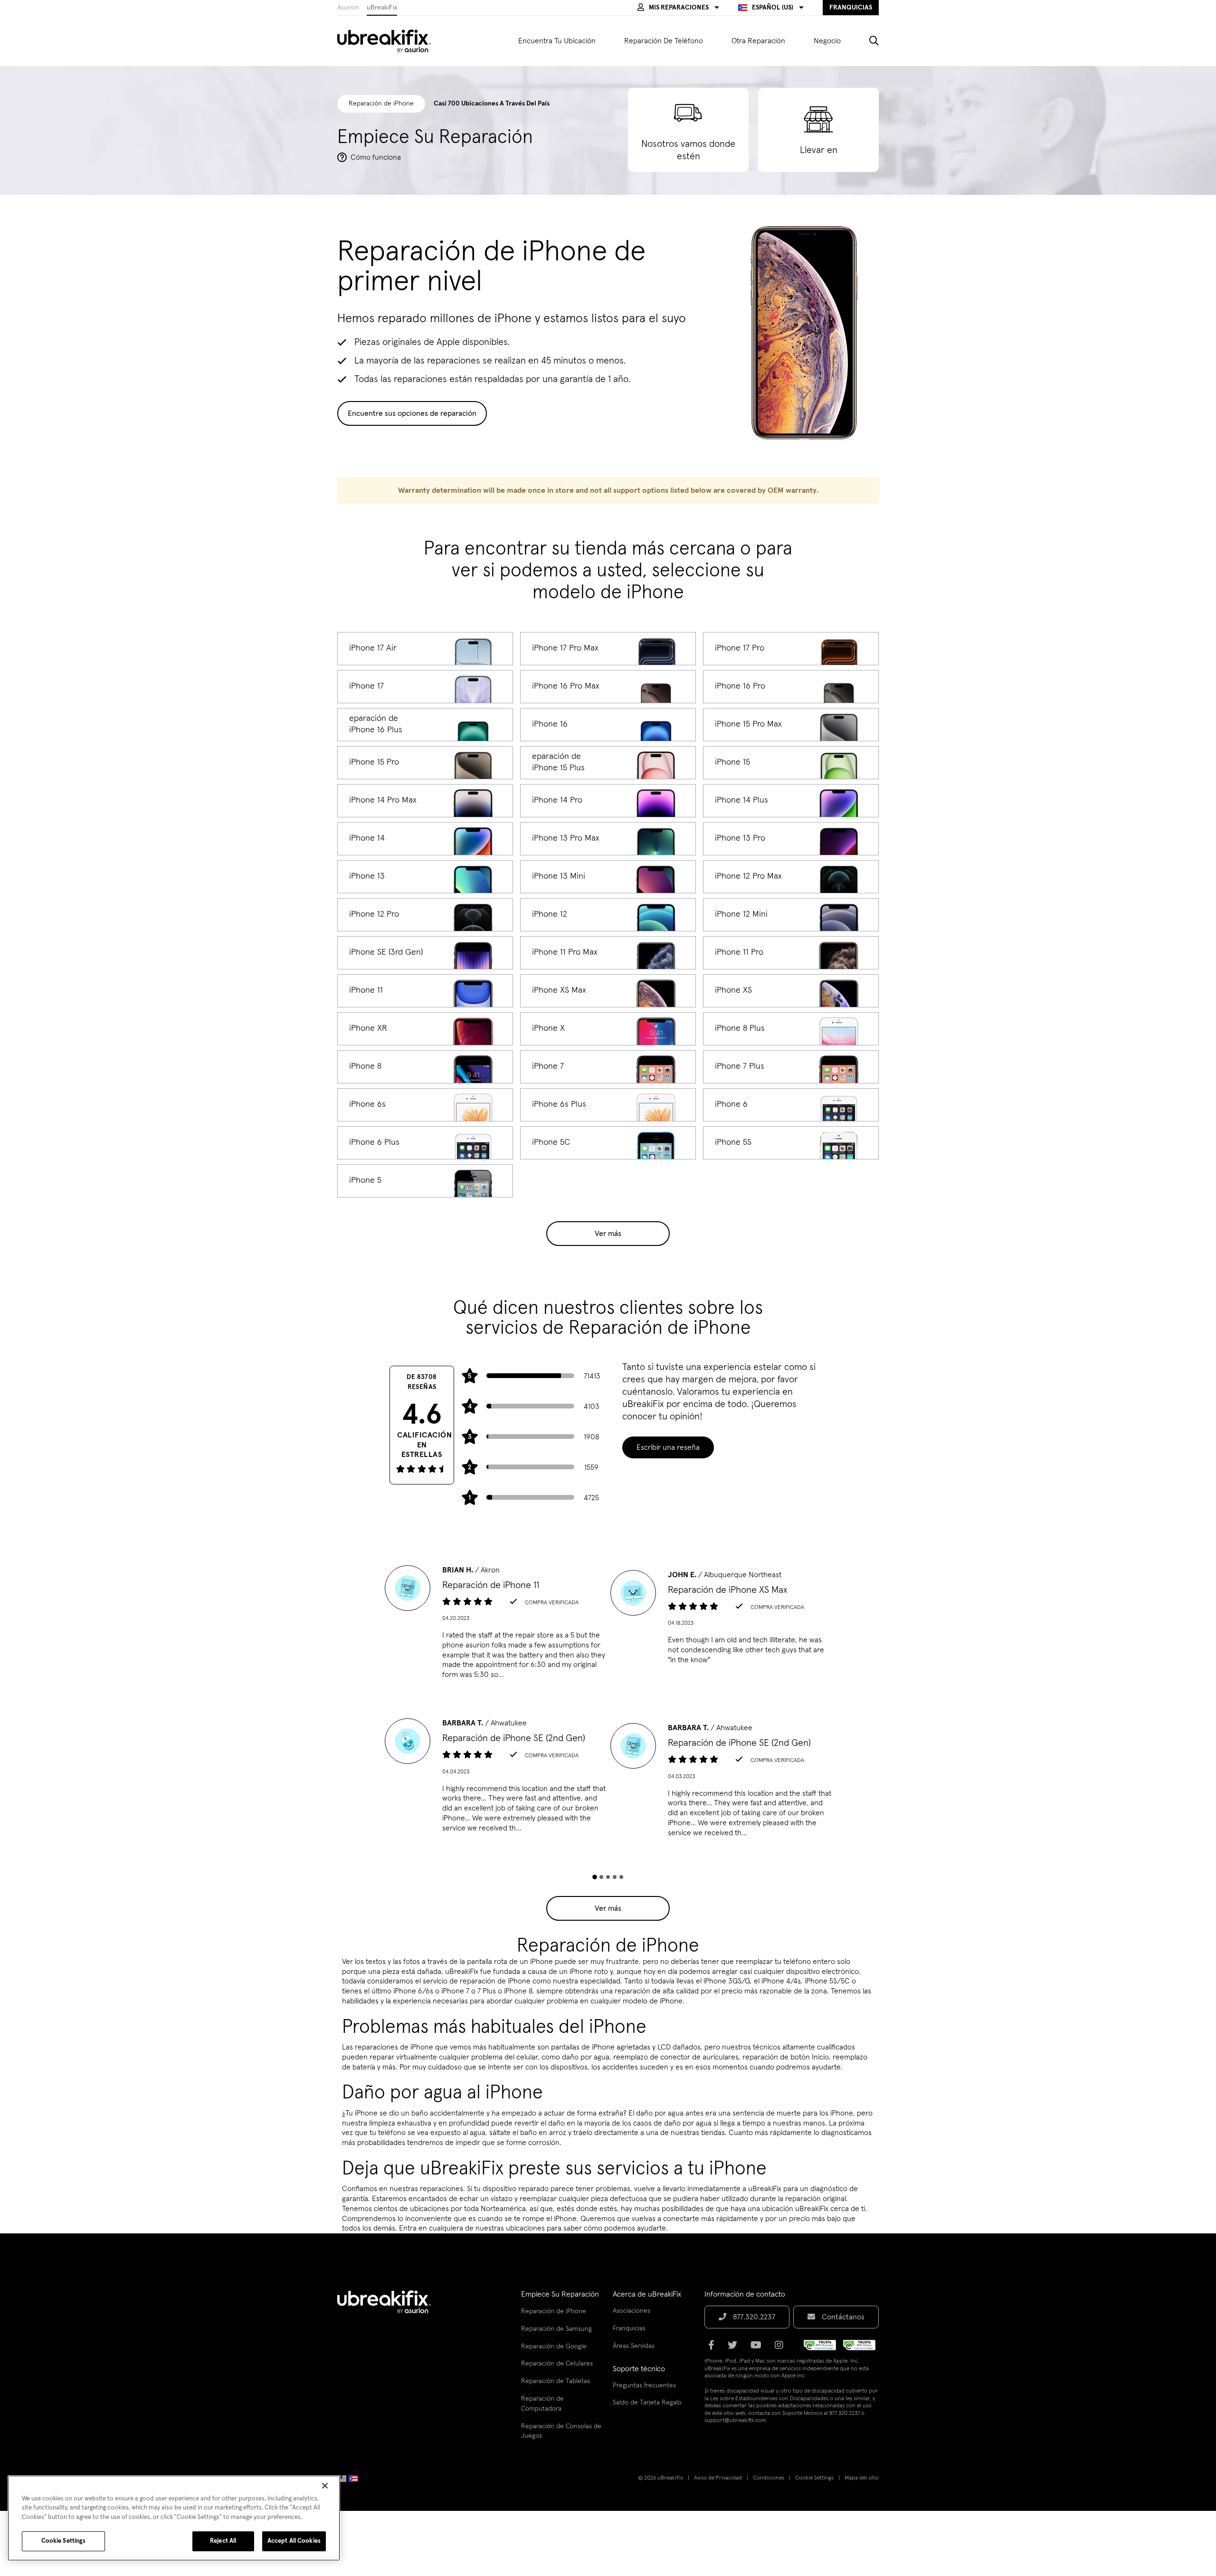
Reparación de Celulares (557, 2364)
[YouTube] (759, 2348)
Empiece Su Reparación (560, 2294)
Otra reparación (758, 41)
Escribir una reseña (668, 1447)
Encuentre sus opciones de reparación (412, 413)
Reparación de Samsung (556, 2329)
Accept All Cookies (294, 2541)
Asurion (348, 8)
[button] (678, 8)
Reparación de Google (554, 2346)
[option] (495, 1625)
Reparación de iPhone (554, 2311)
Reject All (223, 2541)
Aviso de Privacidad (718, 2478)
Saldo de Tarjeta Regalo (647, 2403)
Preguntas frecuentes (644, 2385)
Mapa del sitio (862, 2478)
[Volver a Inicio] (390, 41)
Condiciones (769, 2478)
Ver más (608, 1234)
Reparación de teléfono (664, 41)
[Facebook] (714, 2348)
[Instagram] (782, 2348)
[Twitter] (735, 2348)
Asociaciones (632, 2311)
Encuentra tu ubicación (557, 41)
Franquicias (629, 2328)
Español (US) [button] (773, 8)
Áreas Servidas (634, 2346)
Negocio (827, 41)
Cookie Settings (814, 2478)
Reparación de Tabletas (556, 2381)
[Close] (325, 2486)
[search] (867, 41)
